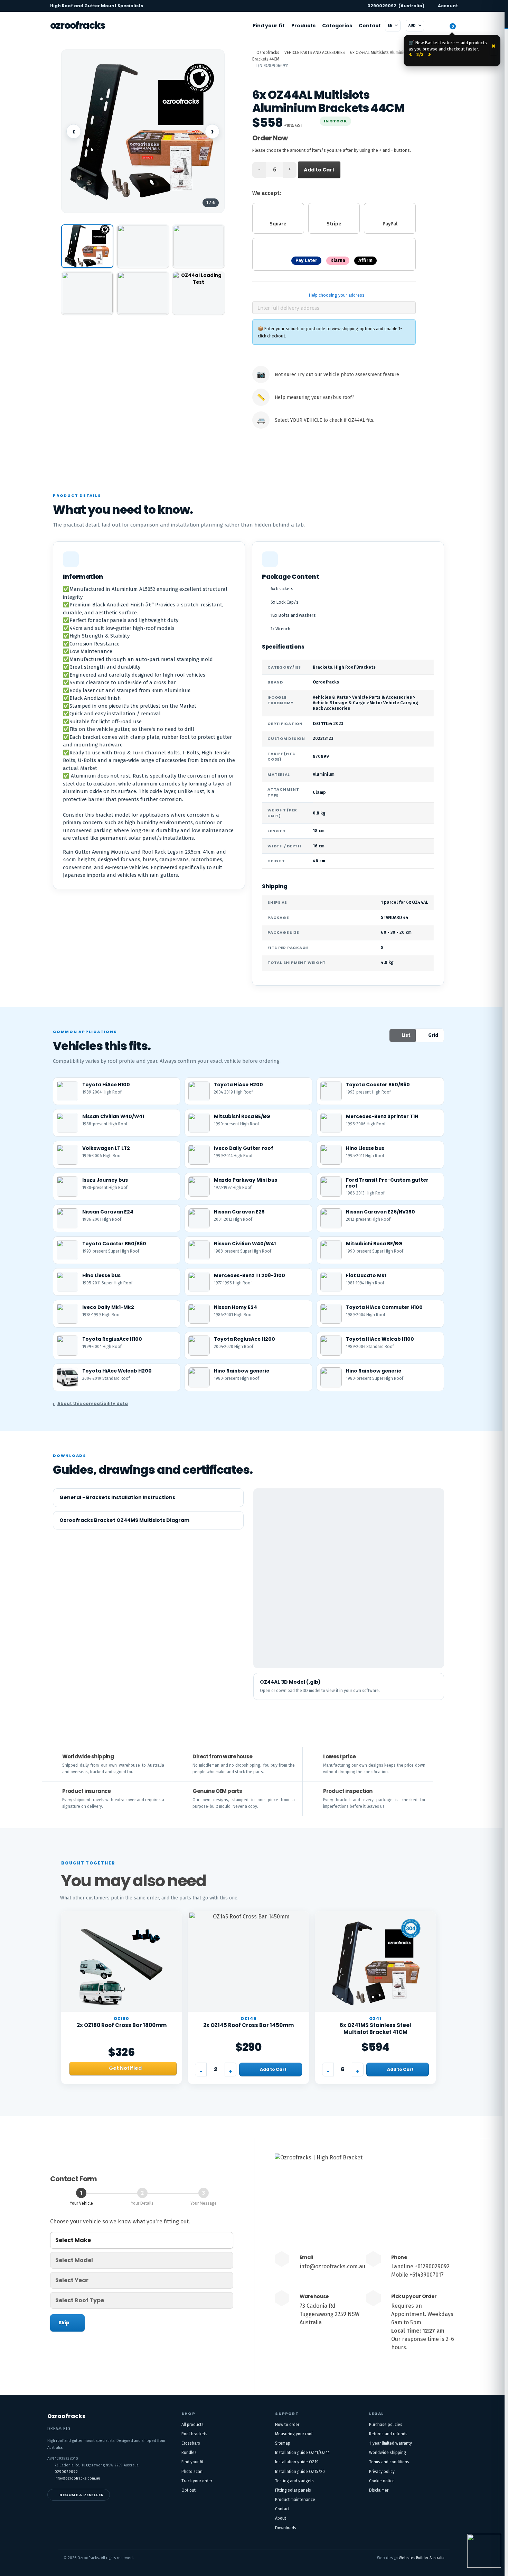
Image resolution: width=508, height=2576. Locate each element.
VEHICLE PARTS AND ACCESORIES (315, 53)
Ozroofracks (78, 25)
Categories (337, 26)
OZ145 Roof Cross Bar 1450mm (248, 2025)
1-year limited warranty (391, 2443)
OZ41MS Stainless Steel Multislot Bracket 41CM (375, 2029)
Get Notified (125, 2068)
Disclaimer (379, 2490)
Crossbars (191, 2443)
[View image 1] (87, 246)
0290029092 (396, 6)
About (281, 2518)
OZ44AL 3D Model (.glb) (290, 1682)
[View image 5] (143, 293)
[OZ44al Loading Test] (199, 293)
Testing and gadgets (294, 2481)
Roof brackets (194, 2434)
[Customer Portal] (435, 26)
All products (192, 2425)
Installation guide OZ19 (297, 2462)
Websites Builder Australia (422, 2558)
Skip (64, 2323)
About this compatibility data (93, 1403)
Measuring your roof (294, 2434)
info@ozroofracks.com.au (332, 2266)
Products (303, 26)
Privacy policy (382, 2472)
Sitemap (283, 2443)
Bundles (189, 2453)
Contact (370, 26)
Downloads (286, 2528)
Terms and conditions (389, 2462)
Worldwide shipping (388, 2453)
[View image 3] (199, 246)
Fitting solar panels (293, 2490)
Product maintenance (295, 2500)
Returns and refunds (388, 2434)
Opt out (189, 2490)
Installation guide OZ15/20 (300, 2472)
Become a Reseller (82, 2495)
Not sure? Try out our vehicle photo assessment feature (337, 375)
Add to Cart (319, 170)
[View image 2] (143, 246)
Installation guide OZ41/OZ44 (302, 2453)
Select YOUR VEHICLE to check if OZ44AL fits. (324, 420)
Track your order (197, 2481)
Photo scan (192, 2472)
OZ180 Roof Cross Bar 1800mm (122, 2025)
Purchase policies (386, 2425)
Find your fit (269, 26)
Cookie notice (382, 2481)
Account (448, 6)
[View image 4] (87, 293)
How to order (287, 2425)
